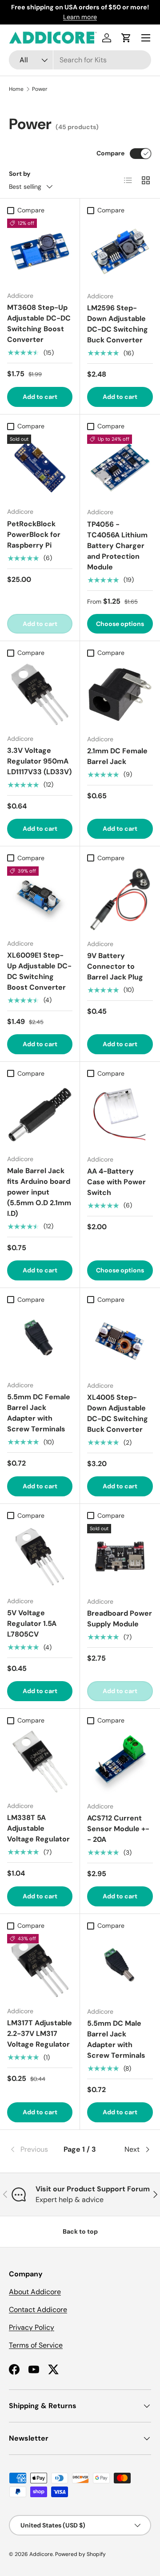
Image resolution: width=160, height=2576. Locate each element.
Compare (110, 153)
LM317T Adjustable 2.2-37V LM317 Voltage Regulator (40, 2034)
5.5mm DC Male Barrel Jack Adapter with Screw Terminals (116, 2039)
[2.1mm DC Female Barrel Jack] (120, 695)
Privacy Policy (32, 2327)
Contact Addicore (38, 2310)
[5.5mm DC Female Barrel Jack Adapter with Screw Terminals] (40, 1341)
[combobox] (80, 60)
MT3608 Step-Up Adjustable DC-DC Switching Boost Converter (39, 323)
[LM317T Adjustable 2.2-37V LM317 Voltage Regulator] (40, 1967)
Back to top (80, 2231)
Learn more (80, 17)
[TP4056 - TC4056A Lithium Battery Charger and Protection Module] (120, 467)
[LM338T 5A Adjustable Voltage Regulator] (40, 1761)
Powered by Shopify (80, 2554)
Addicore (41, 2554)
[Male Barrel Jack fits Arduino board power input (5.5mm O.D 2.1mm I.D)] (40, 1115)
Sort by (20, 174)
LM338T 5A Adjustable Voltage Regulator (38, 1828)
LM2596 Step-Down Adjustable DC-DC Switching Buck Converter (118, 324)
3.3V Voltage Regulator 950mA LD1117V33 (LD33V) (39, 761)
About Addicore (35, 2292)
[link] (33, 2149)
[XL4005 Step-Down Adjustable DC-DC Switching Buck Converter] (120, 1341)
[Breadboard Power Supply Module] (120, 1557)
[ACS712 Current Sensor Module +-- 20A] (120, 1762)
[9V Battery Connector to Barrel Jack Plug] (120, 899)
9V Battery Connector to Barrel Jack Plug (115, 966)
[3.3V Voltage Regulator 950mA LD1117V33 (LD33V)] (40, 694)
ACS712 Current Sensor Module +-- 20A (118, 1829)
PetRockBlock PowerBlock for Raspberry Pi (34, 534)
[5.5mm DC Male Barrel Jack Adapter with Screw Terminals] (120, 1967)
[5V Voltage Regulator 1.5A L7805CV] (40, 1557)
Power (40, 89)
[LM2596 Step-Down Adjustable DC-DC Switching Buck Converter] (120, 252)
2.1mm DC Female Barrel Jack (117, 756)
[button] (126, 38)
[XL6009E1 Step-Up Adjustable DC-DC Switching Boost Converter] (40, 899)
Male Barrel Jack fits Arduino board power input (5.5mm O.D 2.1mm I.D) (39, 1192)
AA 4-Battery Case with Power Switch (116, 1182)
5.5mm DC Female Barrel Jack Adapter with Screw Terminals (39, 1413)
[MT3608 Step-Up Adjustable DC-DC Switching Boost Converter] (40, 251)
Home (16, 89)
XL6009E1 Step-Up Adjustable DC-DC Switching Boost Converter (39, 971)
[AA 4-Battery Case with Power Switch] (120, 1115)
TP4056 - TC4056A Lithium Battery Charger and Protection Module (117, 546)
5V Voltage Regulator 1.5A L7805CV (32, 1623)
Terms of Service (36, 2345)
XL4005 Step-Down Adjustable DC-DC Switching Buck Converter (118, 1413)
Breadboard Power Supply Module (120, 1619)
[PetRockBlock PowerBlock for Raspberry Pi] (40, 467)
